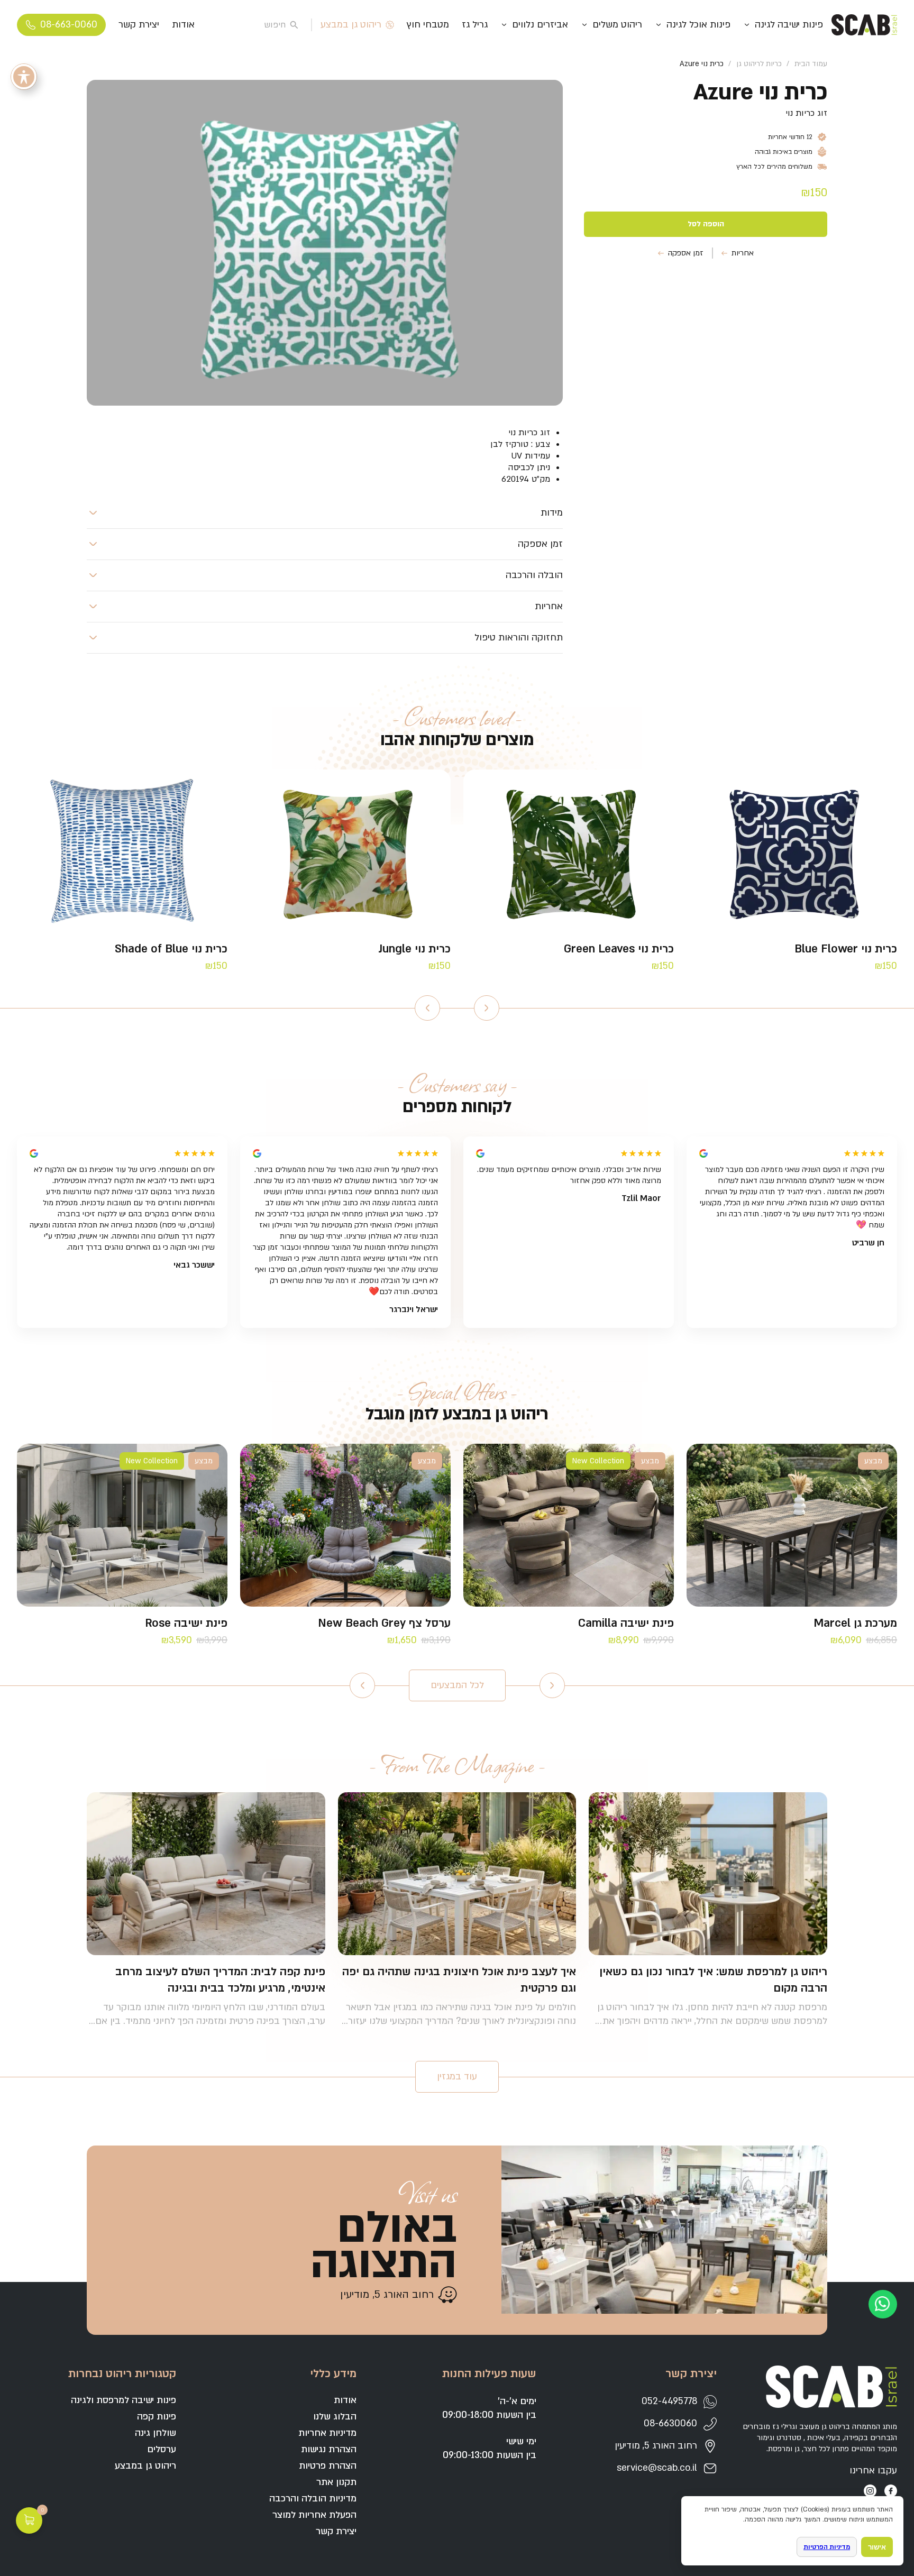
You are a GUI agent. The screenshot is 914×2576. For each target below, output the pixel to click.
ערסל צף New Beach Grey (384, 1623)
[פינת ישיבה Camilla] (569, 1525)
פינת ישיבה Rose (186, 1623)
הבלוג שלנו (335, 2417)
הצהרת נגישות (329, 2449)
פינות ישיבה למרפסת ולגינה (124, 2400)
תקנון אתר (336, 2482)
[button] (325, 513)
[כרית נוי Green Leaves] (569, 851)
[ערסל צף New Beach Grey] (345, 1525)
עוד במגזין (457, 2077)
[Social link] (891, 2491)
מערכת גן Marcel (855, 1623)
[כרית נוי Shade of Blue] (122, 851)
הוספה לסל (706, 224)
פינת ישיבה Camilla (626, 1623)
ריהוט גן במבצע (351, 25)
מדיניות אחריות (327, 2433)
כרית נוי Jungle (414, 949)
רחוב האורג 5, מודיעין (387, 2295)
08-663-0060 (69, 25)
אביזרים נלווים (540, 25)
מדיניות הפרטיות (827, 2547)
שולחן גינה (156, 2433)
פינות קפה (157, 2417)
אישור (877, 2547)
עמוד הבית (811, 64)
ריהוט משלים (617, 25)
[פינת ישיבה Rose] (122, 1525)
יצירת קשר (139, 25)
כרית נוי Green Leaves (619, 949)
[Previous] (487, 1008)
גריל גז (475, 25)
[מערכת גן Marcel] (792, 1525)
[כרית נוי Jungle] (345, 851)
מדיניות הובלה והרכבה (313, 2499)
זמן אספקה (686, 253)
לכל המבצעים (457, 1685)
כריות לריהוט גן (759, 64)
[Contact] (883, 2304)
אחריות (743, 253)
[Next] (427, 1008)
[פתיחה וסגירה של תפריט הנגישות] (24, 77)
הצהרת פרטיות (328, 2466)
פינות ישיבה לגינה (789, 25)
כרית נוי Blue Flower (846, 949)
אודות (183, 25)
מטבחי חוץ (428, 25)
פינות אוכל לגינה (698, 25)
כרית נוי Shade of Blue (171, 949)
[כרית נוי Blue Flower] (792, 851)
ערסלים (162, 2449)
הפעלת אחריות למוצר (314, 2515)
